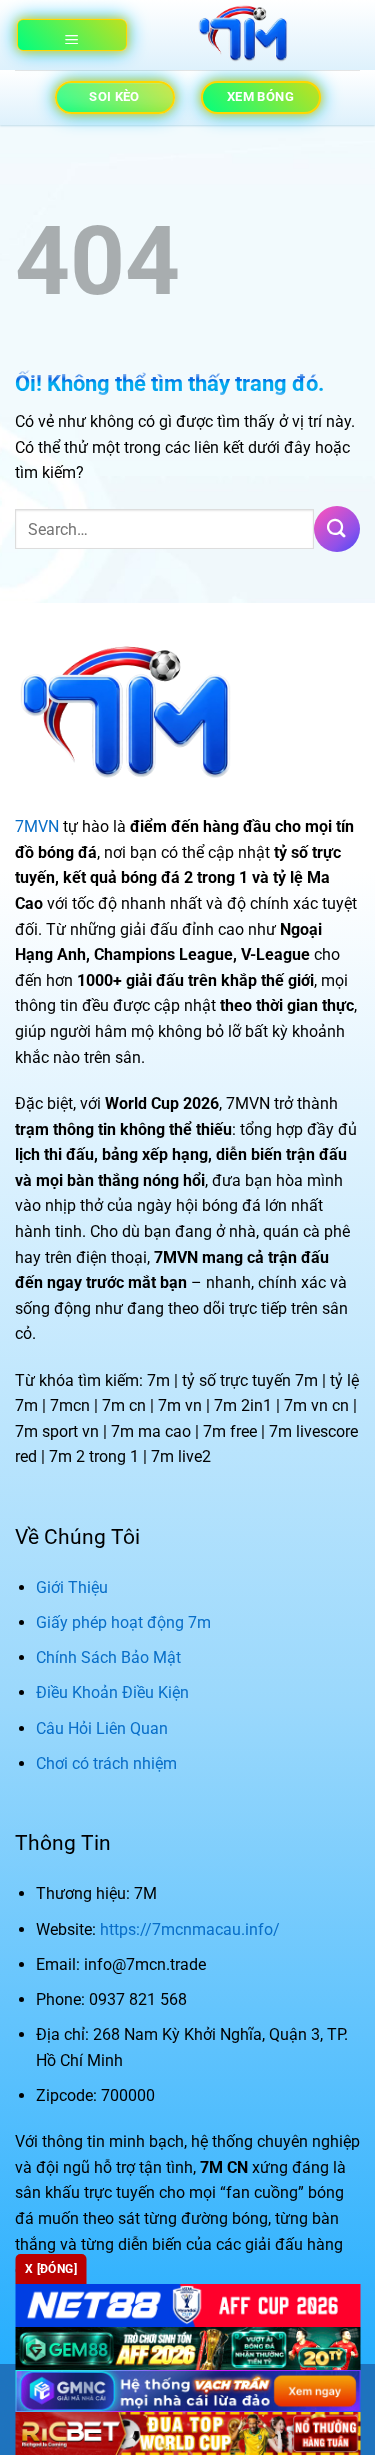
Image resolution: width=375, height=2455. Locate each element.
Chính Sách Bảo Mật (108, 1657)
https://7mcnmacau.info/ (190, 1929)
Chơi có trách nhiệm (106, 1763)
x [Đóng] (51, 2269)
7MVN (37, 826)
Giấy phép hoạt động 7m (123, 1622)
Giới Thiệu (72, 1587)
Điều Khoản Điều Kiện (112, 1692)
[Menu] (72, 35)
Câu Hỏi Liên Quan (102, 1728)
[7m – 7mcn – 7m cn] (243, 35)
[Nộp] (337, 528)
